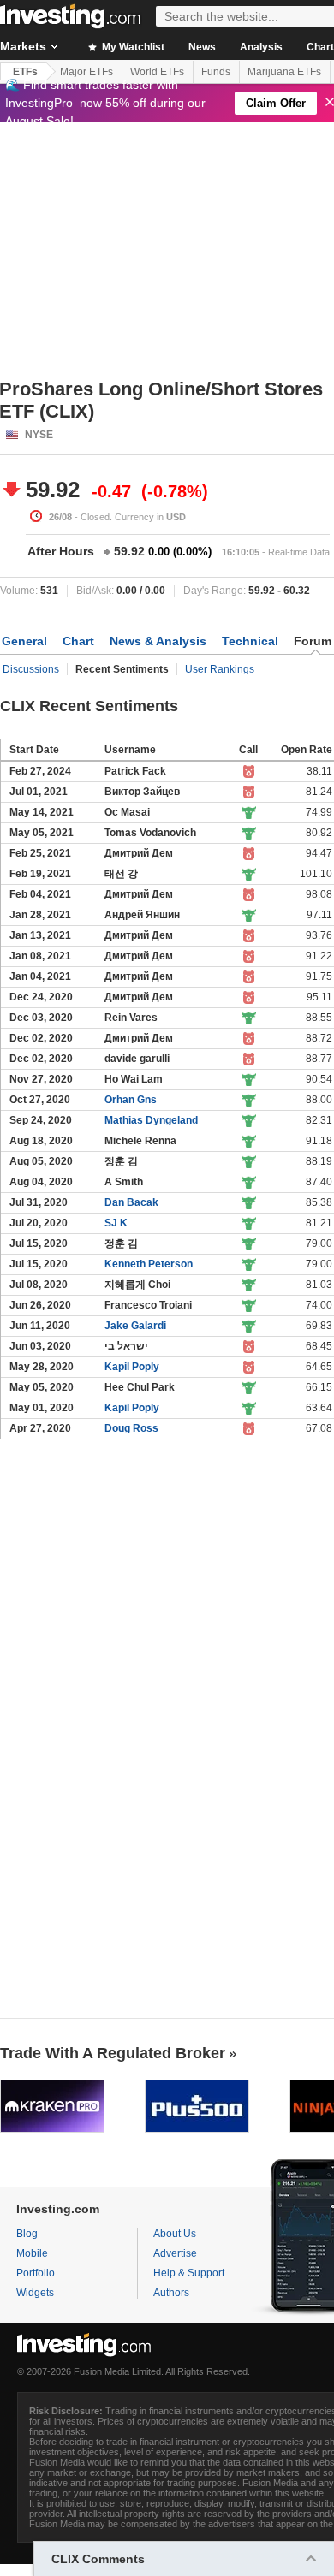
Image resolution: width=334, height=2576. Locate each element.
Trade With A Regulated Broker (113, 2053)
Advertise (175, 2253)
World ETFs (157, 72)
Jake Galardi (135, 1326)
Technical (250, 641)
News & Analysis (158, 641)
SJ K (116, 1223)
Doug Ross (131, 1428)
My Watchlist (132, 47)
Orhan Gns (131, 1100)
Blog (27, 2234)
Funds (216, 72)
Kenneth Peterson (149, 1264)
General (24, 641)
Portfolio (36, 2273)
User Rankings (220, 669)
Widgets (35, 2293)
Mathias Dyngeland (151, 1120)
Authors (171, 2293)
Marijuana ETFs (284, 72)
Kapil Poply (132, 1367)
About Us (175, 2234)
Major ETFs (86, 72)
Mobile (32, 2253)
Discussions (31, 669)
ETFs (25, 72)
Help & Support (189, 2273)
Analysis (261, 47)
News (202, 47)
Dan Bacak (131, 1202)
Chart (78, 641)
